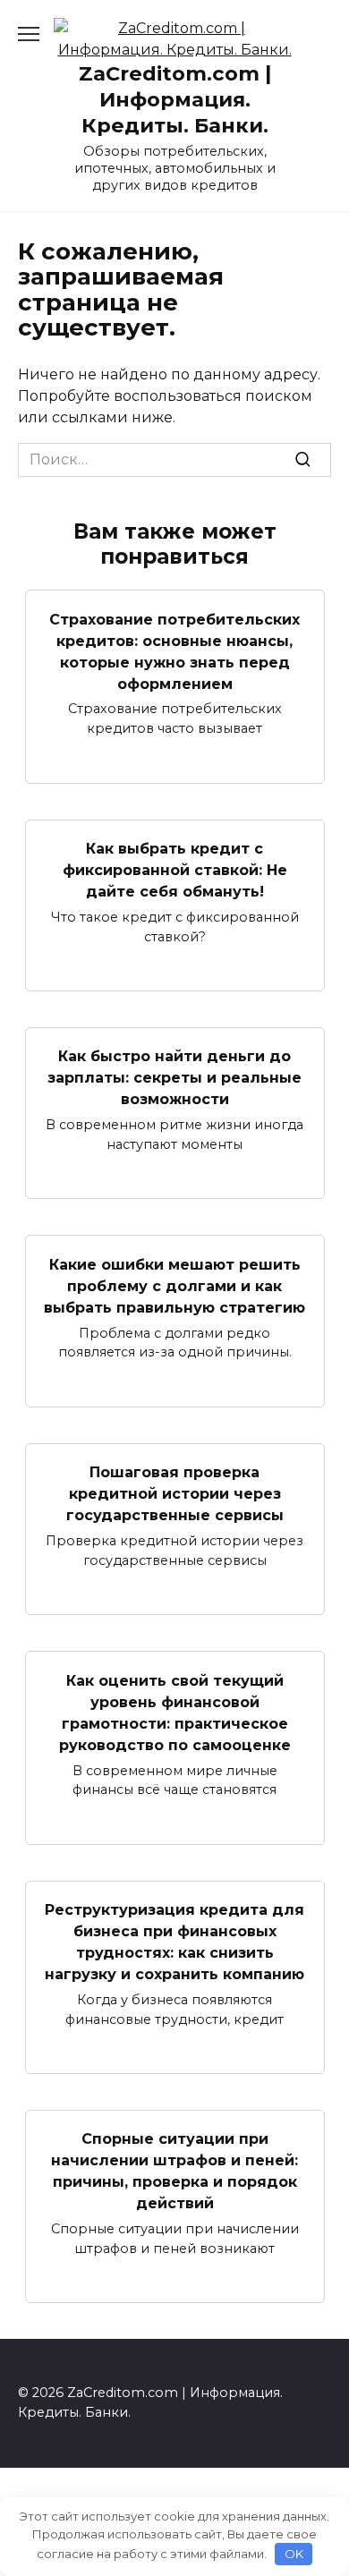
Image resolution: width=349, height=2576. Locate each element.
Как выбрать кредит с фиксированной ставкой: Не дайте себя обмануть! (175, 870)
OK (294, 2554)
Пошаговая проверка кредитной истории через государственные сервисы (175, 1494)
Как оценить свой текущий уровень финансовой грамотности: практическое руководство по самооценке (175, 1712)
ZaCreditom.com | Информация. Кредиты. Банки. (175, 99)
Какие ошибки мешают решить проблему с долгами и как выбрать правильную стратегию (174, 1285)
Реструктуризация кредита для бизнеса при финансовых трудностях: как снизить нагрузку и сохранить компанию (174, 1942)
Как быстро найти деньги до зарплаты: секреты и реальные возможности (174, 1078)
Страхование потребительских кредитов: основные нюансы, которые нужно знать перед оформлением (174, 651)
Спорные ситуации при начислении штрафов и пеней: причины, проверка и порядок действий (174, 2171)
